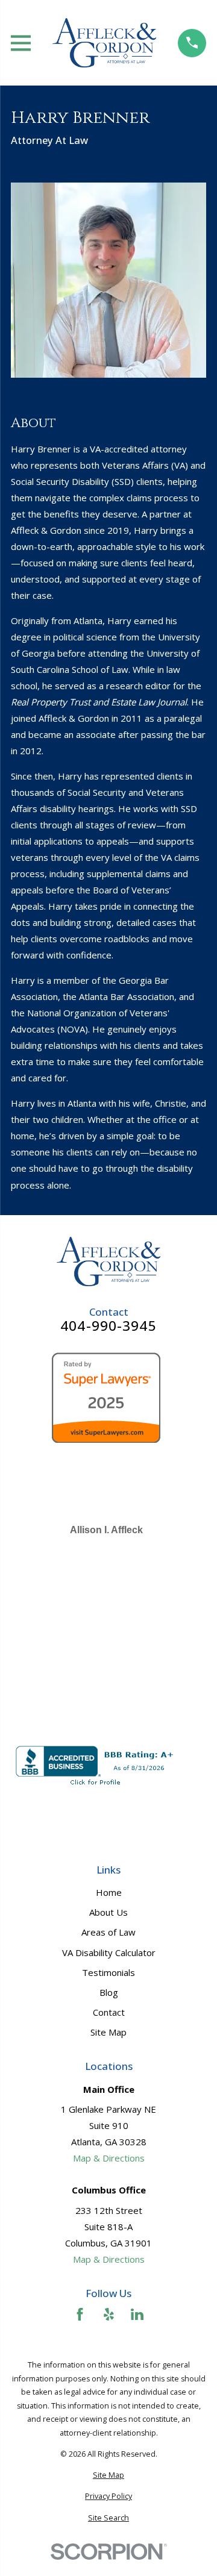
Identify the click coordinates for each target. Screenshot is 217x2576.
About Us (108, 1912)
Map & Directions (109, 2158)
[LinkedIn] (137, 2314)
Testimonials (108, 1972)
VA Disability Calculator (109, 1952)
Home (109, 1892)
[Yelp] (109, 2314)
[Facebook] (80, 2314)
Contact (109, 2012)
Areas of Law (108, 1932)
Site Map (108, 2032)
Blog (109, 1992)
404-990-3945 (108, 1326)
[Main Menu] (21, 43)
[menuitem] (108, 2476)
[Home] (104, 43)
